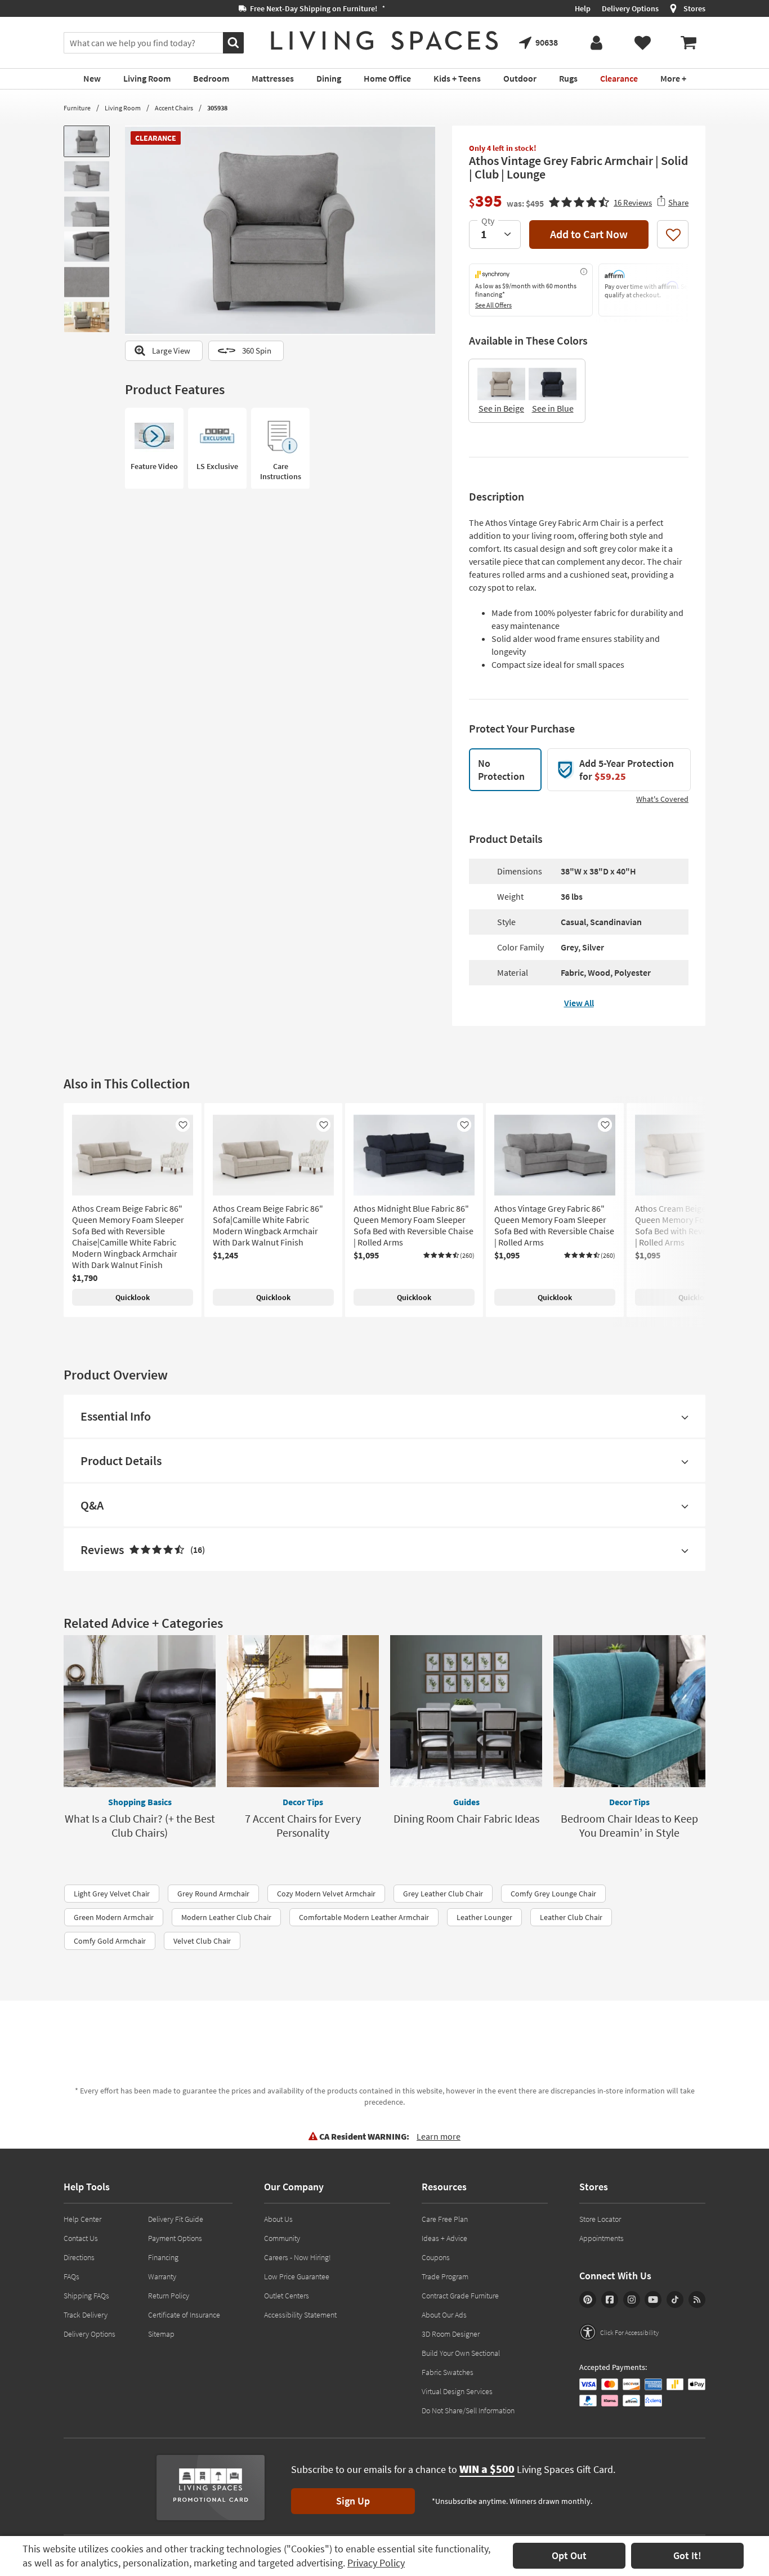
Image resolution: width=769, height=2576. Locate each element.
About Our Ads (444, 2315)
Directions (79, 2257)
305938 (217, 108)
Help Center (82, 2219)
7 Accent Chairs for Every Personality (303, 1825)
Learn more (439, 2136)
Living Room (123, 108)
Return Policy (169, 2296)
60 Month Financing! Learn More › (129, 8)
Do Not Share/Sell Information (468, 2410)
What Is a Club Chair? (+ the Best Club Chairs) (140, 1825)
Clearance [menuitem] (619, 78)
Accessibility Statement (300, 2315)
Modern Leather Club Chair (226, 1917)
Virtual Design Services (457, 2391)
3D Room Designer (451, 2334)
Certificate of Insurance (184, 2315)
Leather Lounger (484, 1917)
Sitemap (161, 2334)
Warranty (162, 2276)
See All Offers (493, 305)
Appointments (602, 2238)
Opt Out (569, 2555)
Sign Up (353, 2501)
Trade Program (445, 2276)
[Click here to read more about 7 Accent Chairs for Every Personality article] (303, 1711)
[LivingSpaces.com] (384, 41)
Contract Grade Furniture (460, 2296)
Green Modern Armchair (114, 1917)
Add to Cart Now (589, 234)
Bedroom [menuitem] (211, 78)
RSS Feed (697, 2300)
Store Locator (600, 2219)
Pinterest (588, 2300)
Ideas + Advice (444, 2238)
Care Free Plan (445, 2219)
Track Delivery (86, 2315)
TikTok (675, 2300)
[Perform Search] (233, 43)
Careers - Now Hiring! (298, 2257)
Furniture (77, 108)
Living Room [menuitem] (147, 78)
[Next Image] (427, 230)
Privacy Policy (376, 2563)
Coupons (436, 2257)
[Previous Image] (133, 230)
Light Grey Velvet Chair (112, 1894)
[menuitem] (688, 43)
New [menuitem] (92, 78)
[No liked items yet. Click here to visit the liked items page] (642, 43)
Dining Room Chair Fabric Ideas (466, 1818)
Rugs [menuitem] (568, 78)
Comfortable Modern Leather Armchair (364, 1917)
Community (282, 2238)
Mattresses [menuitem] (273, 78)
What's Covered (662, 799)
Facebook (610, 2300)
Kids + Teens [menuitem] (457, 78)
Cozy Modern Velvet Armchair (326, 1894)
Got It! (687, 2555)
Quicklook (133, 1297)
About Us (278, 2219)
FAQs (71, 2276)
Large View (171, 351)
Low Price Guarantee (297, 2276)
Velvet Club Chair (202, 1941)
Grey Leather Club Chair (443, 1894)
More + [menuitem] (673, 78)
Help (583, 8)
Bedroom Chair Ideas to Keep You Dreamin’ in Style (629, 1825)
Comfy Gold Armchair (110, 1941)
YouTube (653, 2300)
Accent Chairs (174, 108)
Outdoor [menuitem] (520, 78)
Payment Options (175, 2238)
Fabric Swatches (448, 2372)
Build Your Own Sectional (461, 2353)
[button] (600, 201)
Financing (163, 2257)
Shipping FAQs (86, 2296)
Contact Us (81, 2238)
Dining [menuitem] (329, 78)
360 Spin (257, 351)
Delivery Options (630, 8)
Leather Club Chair (571, 1917)
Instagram (632, 2300)
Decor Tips (303, 1802)
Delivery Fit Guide (176, 2219)
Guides (466, 1802)
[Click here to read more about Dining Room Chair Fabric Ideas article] (466, 1711)
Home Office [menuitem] (387, 78)
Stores (694, 8)
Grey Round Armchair (213, 1894)
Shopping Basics (140, 1802)
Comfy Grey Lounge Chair (553, 1894)
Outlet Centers (287, 2296)
